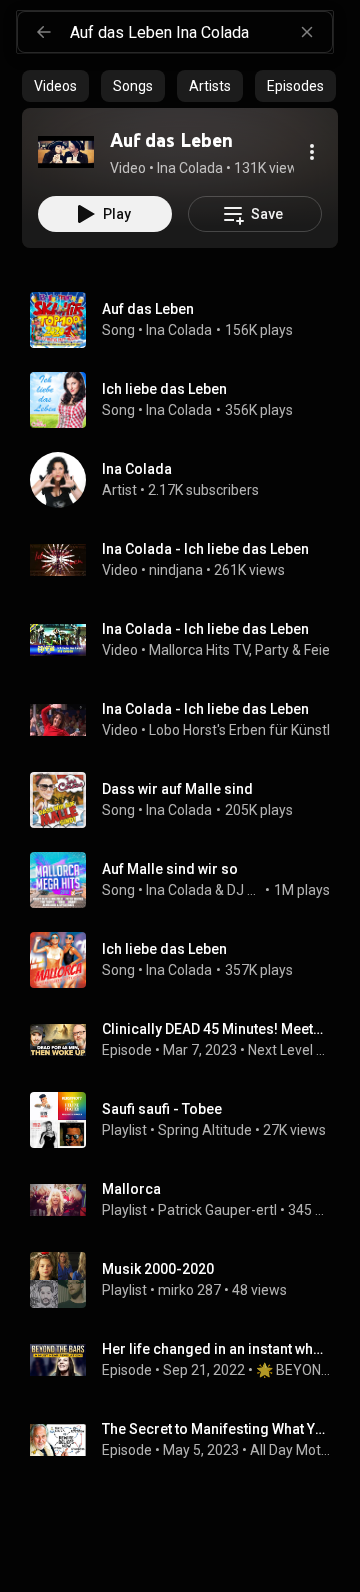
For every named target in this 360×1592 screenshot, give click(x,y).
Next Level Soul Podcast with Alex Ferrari (289, 1050)
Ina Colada (179, 330)
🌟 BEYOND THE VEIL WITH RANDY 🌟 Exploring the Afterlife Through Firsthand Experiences (293, 1370)
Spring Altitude (205, 1130)
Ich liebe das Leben (164, 389)
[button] (66, 152)
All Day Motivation (290, 1450)
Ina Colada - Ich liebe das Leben (205, 549)
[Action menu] (312, 152)
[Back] (44, 32)
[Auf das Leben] (66, 152)
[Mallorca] (188, 1200)
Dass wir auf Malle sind (177, 789)
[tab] (55, 86)
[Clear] (307, 32)
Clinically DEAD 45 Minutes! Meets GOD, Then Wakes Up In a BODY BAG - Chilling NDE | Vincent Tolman (216, 1029)
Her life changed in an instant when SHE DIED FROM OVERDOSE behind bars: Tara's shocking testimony (216, 1349)
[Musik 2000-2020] (188, 1280)
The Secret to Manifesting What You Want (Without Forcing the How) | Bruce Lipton (216, 1429)
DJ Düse (244, 890)
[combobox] (201, 32)
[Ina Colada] (188, 480)
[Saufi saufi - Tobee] (188, 1120)
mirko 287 (189, 1290)
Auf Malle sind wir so (170, 869)
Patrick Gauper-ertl (217, 1210)
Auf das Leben (148, 309)
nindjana (176, 570)
